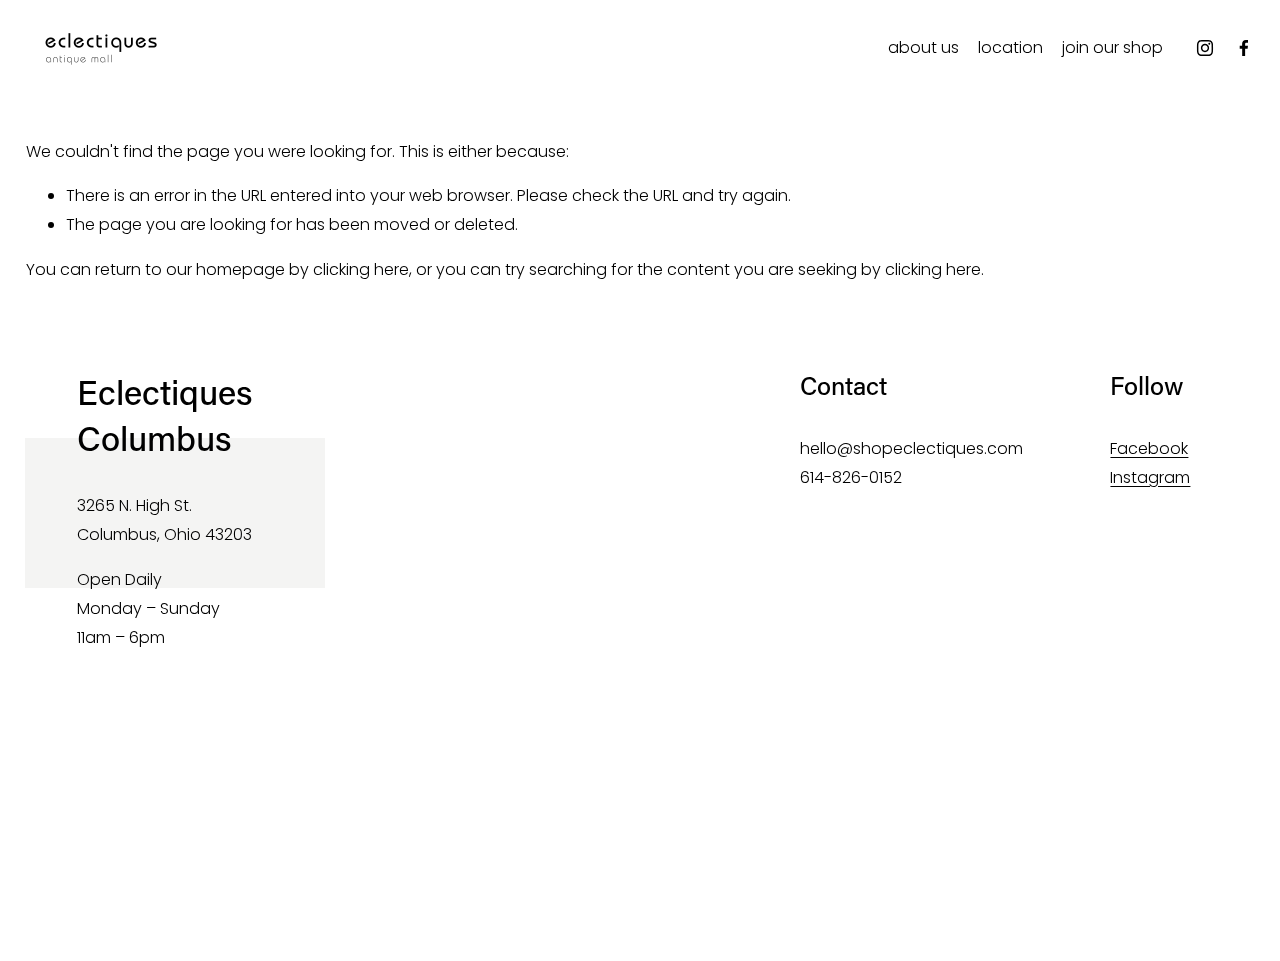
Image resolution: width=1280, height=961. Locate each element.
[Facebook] (1244, 48)
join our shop (1112, 47)
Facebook (1149, 448)
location (1010, 47)
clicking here (361, 269)
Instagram (1150, 477)
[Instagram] (1205, 48)
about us (923, 47)
